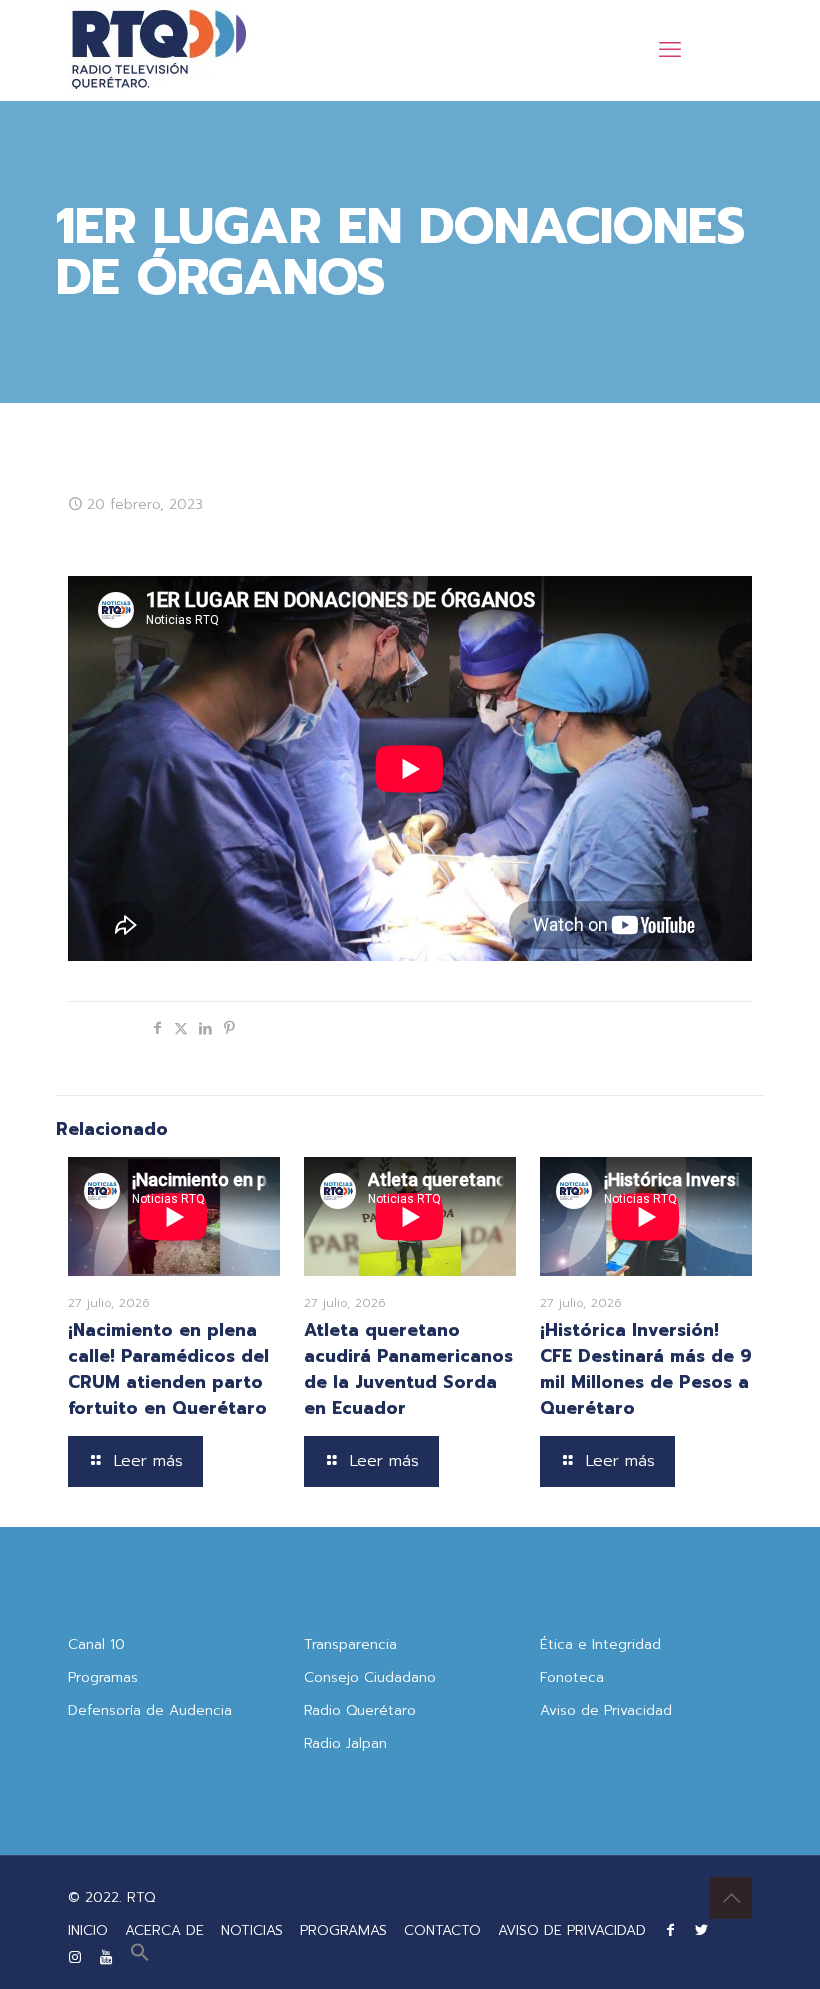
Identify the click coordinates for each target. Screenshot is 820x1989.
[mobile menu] (670, 50)
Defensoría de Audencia (150, 1710)
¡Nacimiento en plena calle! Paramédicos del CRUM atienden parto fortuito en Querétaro (168, 1369)
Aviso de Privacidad (606, 1710)
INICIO (88, 1930)
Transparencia (350, 1644)
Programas (103, 1677)
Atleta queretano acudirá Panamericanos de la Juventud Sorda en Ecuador (408, 1369)
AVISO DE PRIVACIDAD (572, 1930)
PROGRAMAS (343, 1930)
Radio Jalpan (345, 1743)
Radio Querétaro (360, 1710)
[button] (140, 1957)
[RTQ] (158, 50)
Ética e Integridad (600, 1644)
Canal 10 (96, 1644)
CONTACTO (442, 1930)
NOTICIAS (252, 1930)
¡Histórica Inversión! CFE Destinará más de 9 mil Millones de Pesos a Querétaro (646, 1369)
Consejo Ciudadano (370, 1677)
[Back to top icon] (731, 1898)
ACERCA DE (164, 1930)
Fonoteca (572, 1677)
